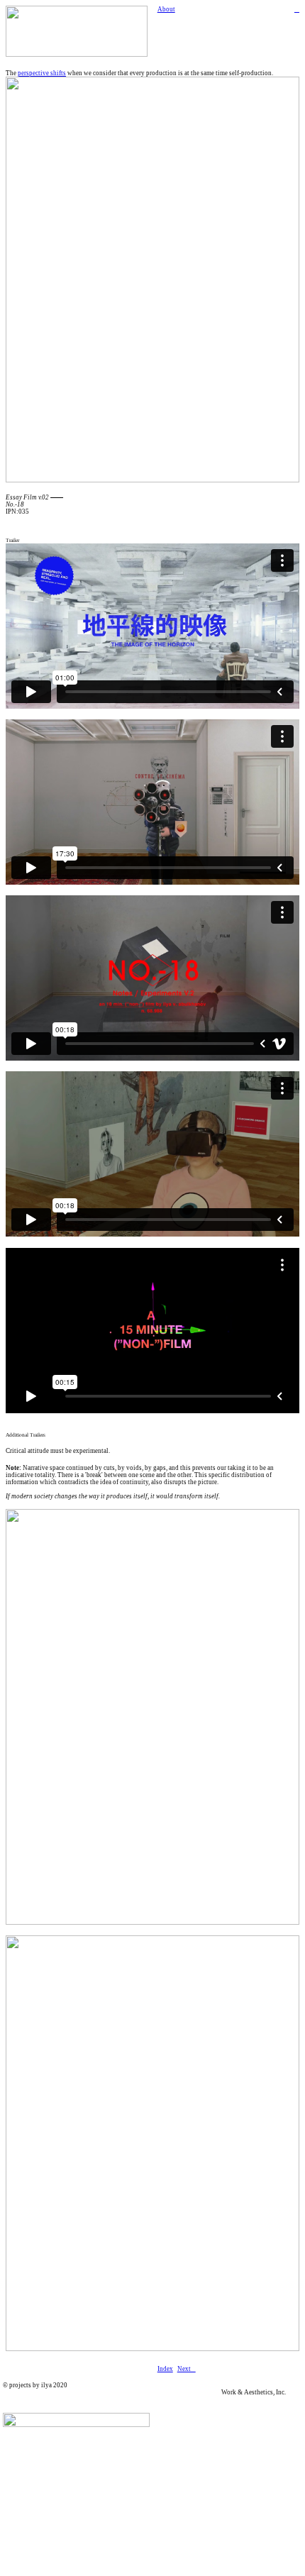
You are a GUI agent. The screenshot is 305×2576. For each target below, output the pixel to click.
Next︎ (187, 2369)
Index (165, 2369)
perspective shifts (42, 73)
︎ (297, 9)
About (166, 9)
